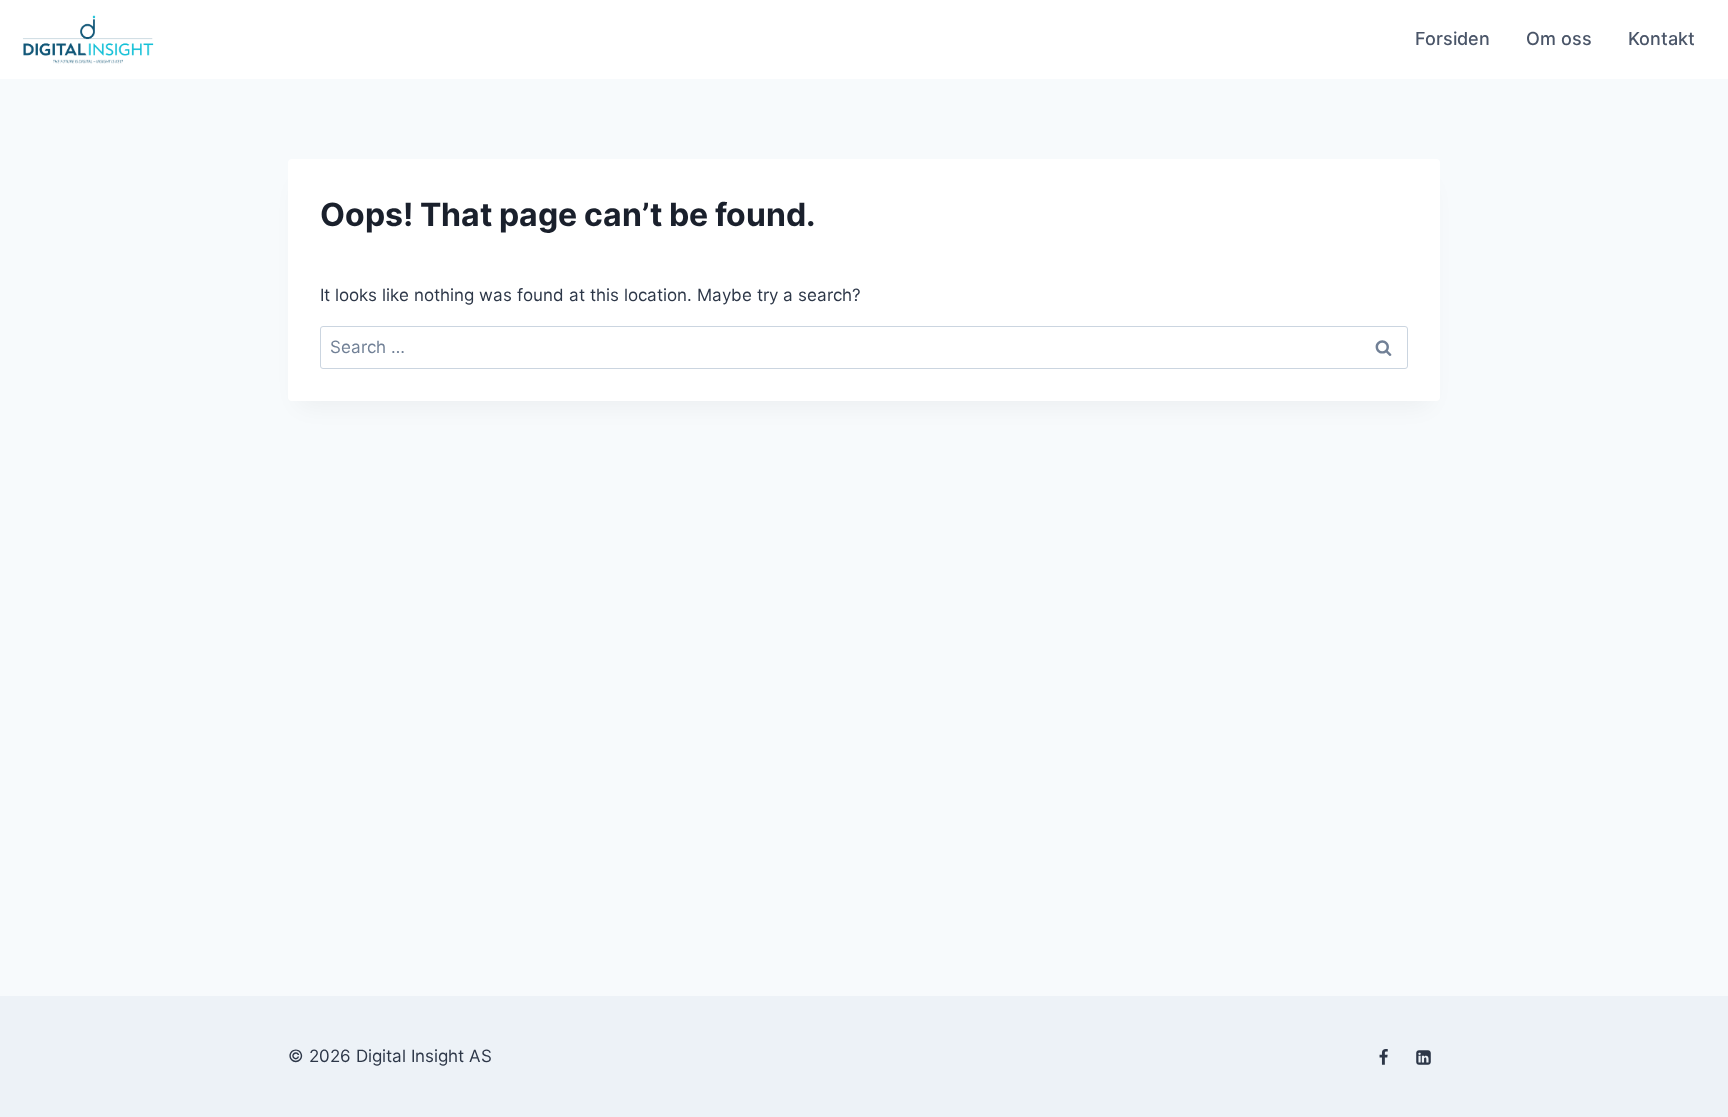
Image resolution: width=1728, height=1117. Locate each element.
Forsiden (1452, 38)
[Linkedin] (1423, 1058)
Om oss (1559, 38)
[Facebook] (1384, 1058)
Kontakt (1661, 38)
